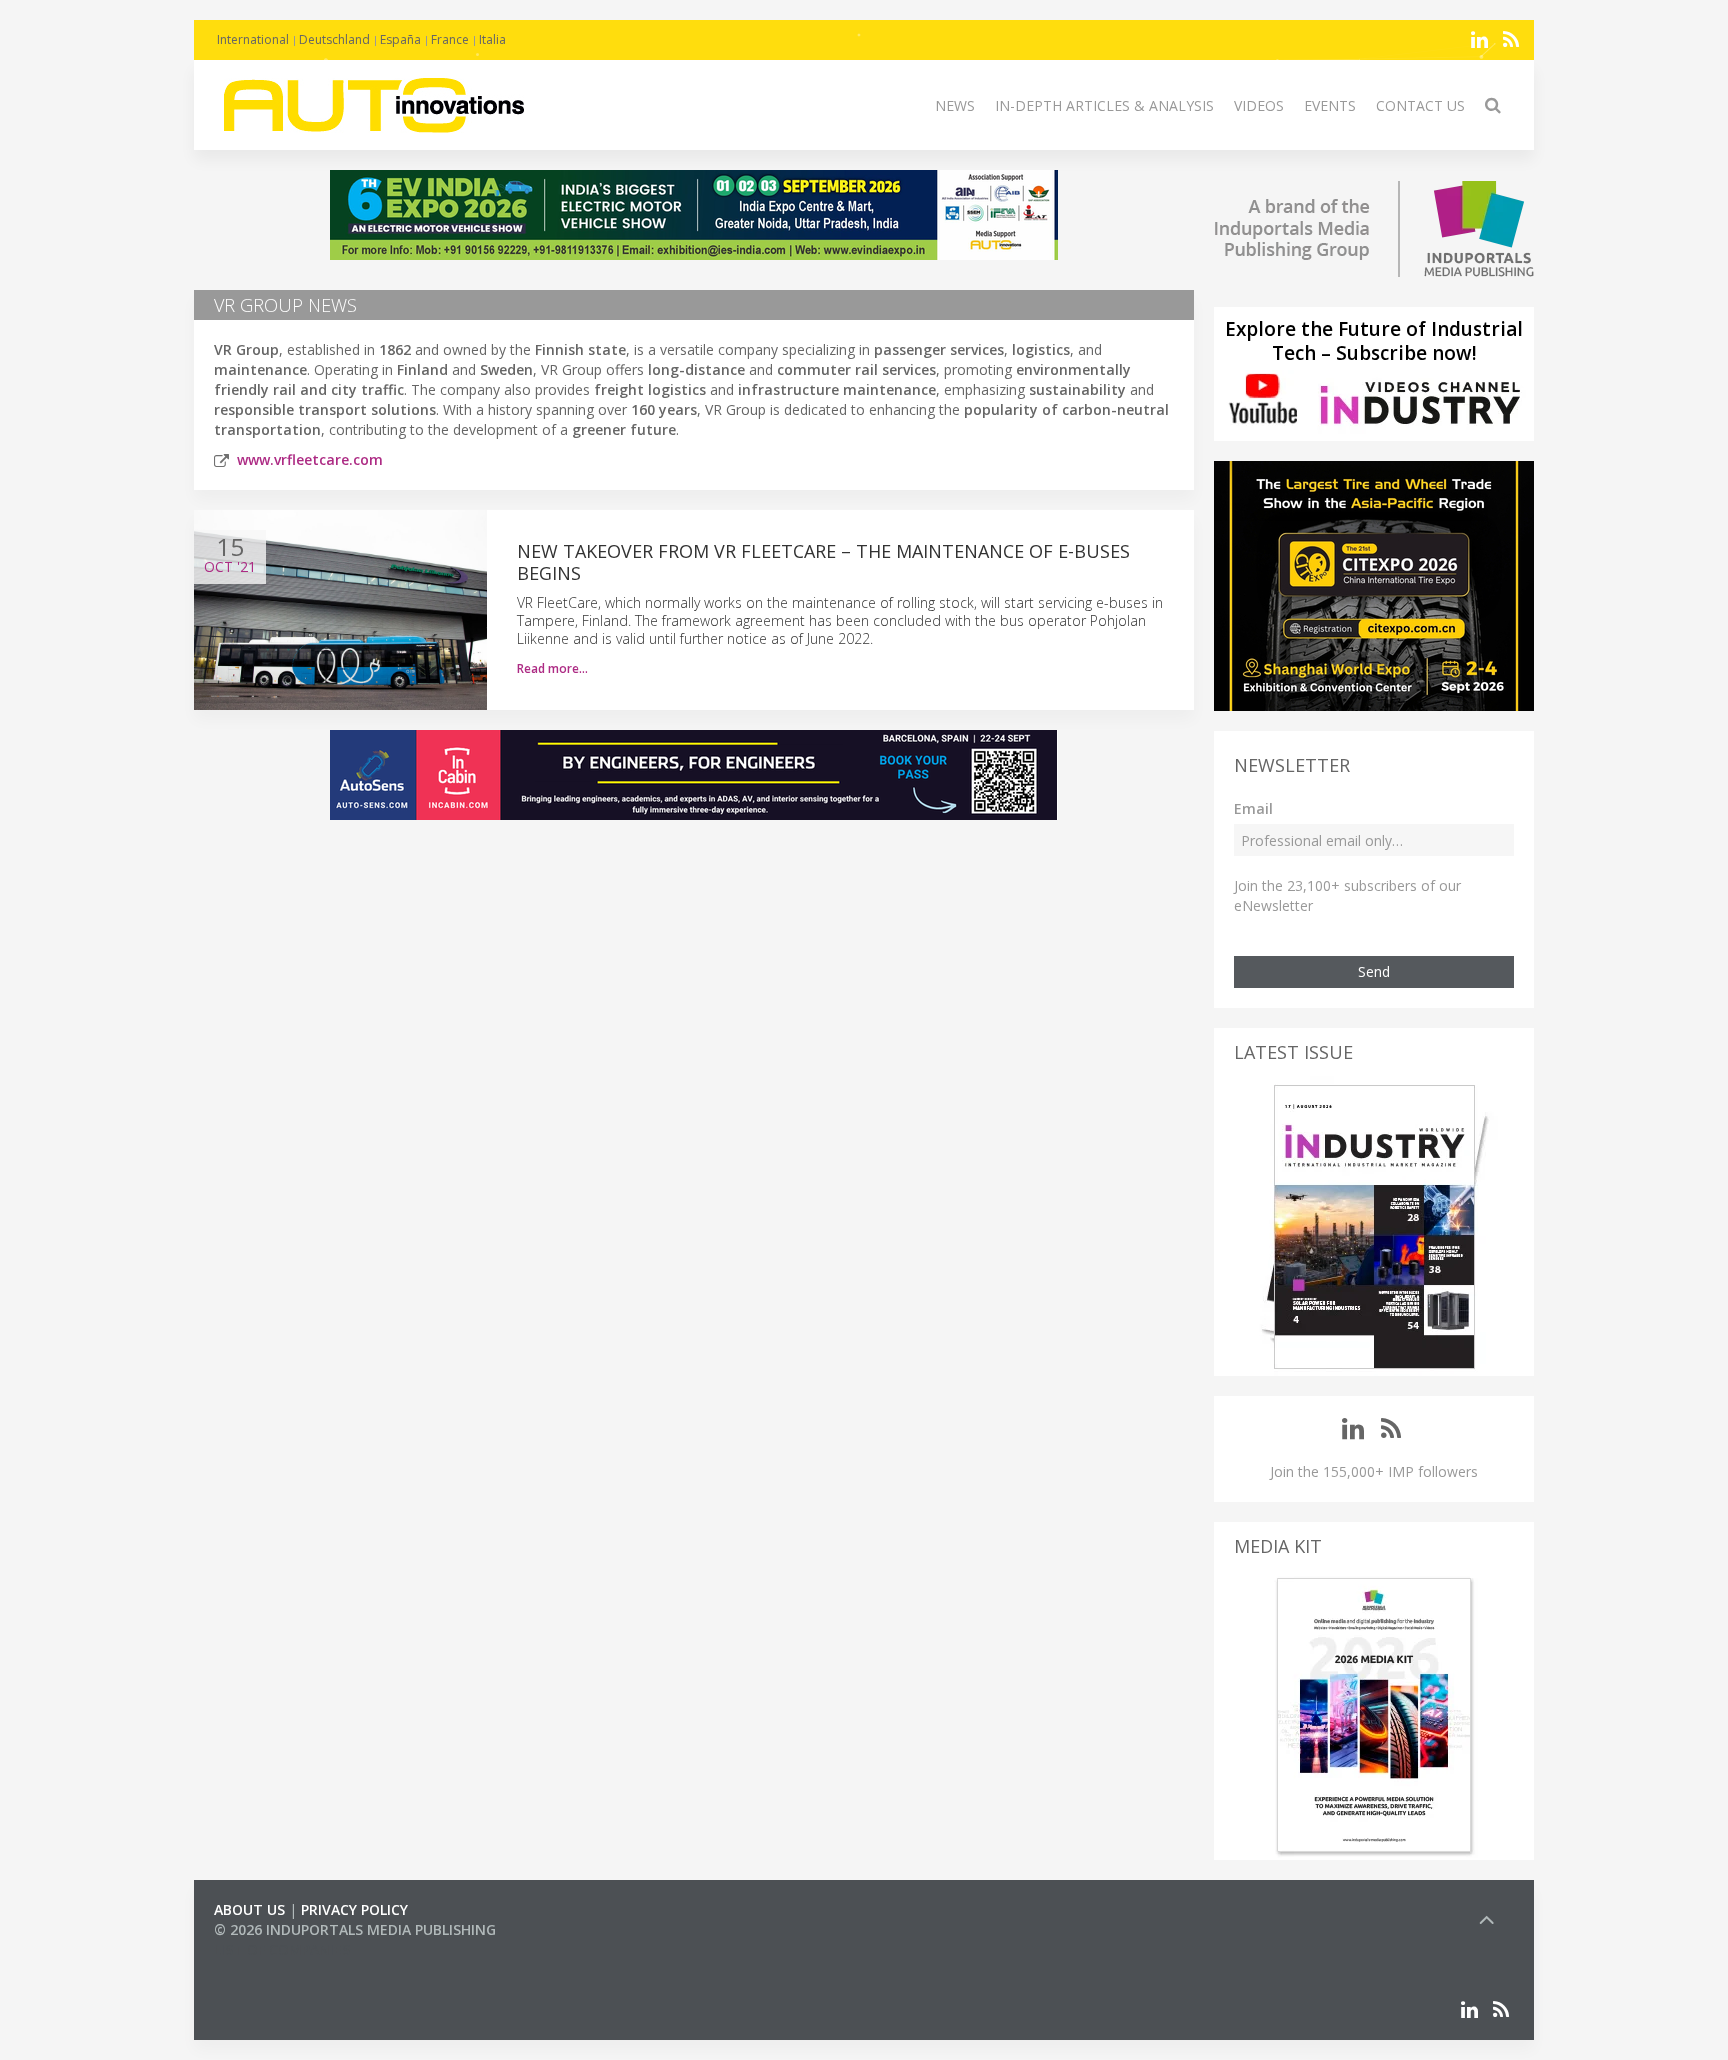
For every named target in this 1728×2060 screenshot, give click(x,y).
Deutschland (334, 39)
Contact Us (1420, 105)
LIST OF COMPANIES (282, 1949)
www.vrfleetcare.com (310, 459)
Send (1374, 971)
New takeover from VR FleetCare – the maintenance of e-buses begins (823, 562)
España (400, 39)
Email (1253, 808)
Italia (492, 39)
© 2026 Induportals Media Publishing (355, 1929)
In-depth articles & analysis (1104, 105)
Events (1330, 105)
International (253, 39)
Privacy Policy (354, 1909)
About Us (249, 1909)
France (450, 39)
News (955, 105)
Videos (1259, 105)
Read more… (552, 668)
